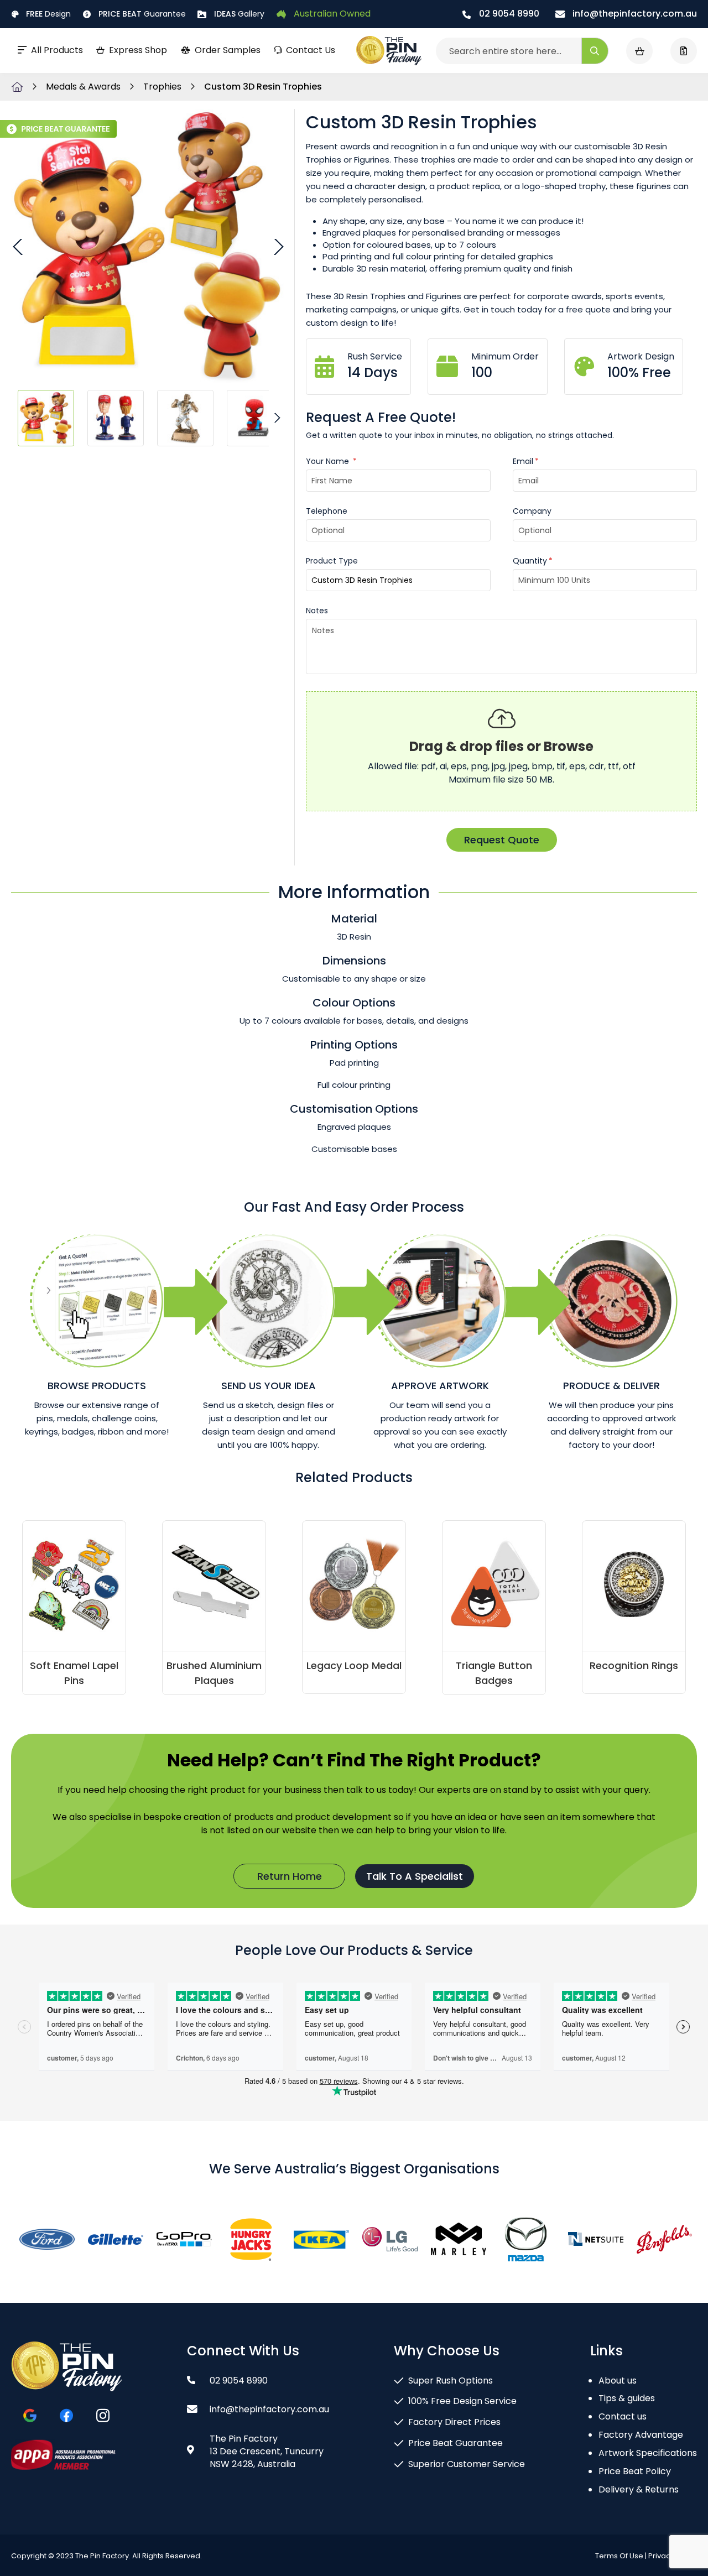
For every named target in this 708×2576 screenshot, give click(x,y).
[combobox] (522, 51)
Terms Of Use (619, 2556)
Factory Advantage (641, 2435)
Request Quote (502, 840)
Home (17, 87)
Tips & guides (627, 2398)
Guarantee (142, 14)
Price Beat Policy (635, 2471)
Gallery (239, 14)
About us (618, 2381)
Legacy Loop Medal (354, 1665)
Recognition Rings (634, 1665)
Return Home (290, 1876)
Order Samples (228, 50)
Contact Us (311, 50)
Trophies (163, 87)
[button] (19, 246)
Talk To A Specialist (415, 1876)
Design (48, 14)
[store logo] (389, 51)
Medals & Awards (84, 87)
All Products (57, 50)
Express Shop (138, 50)
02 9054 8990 (508, 14)
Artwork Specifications (648, 2453)
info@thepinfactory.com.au (634, 14)
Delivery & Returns (639, 2489)
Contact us (623, 2416)
